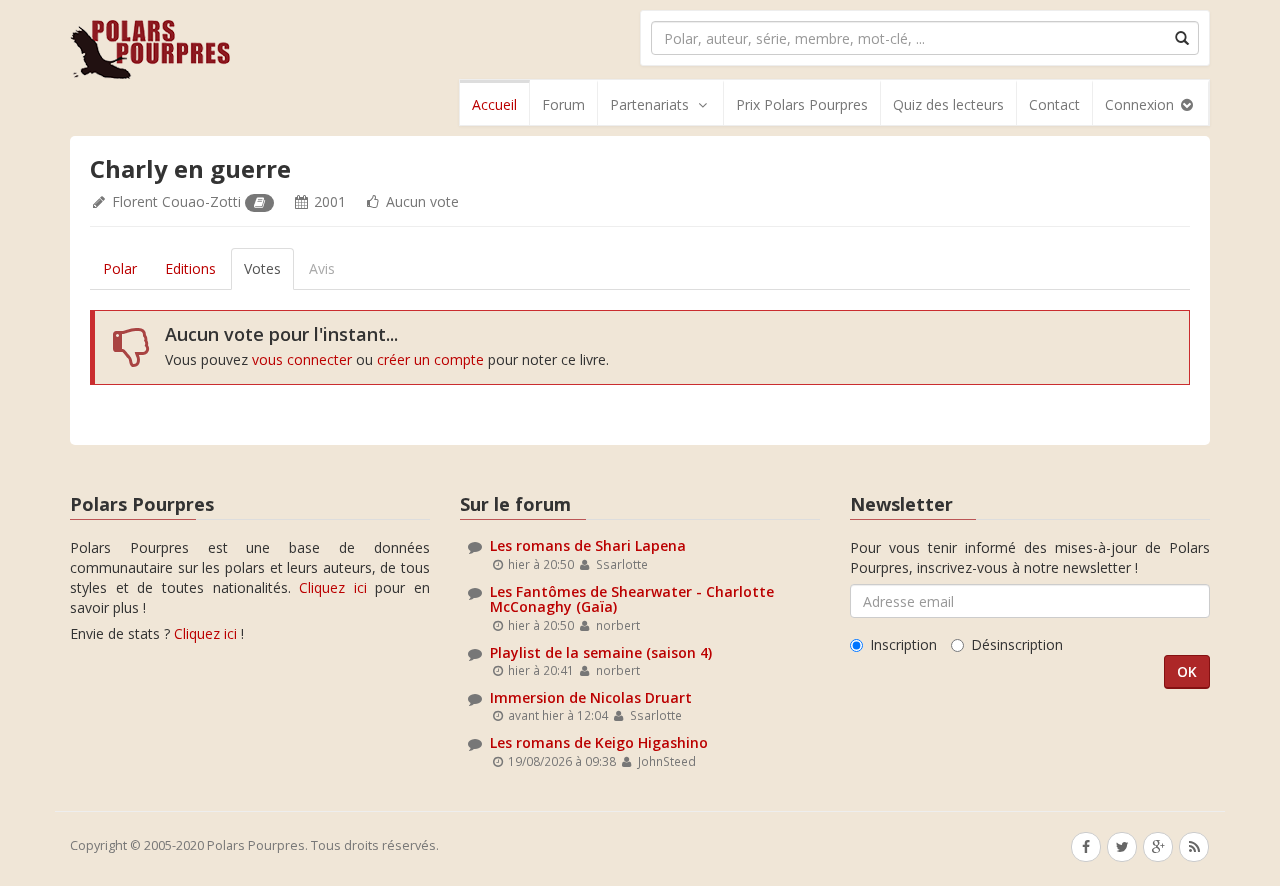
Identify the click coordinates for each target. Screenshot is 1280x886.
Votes (262, 268)
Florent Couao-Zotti (176, 201)
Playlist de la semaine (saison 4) (601, 652)
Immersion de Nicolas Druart (591, 697)
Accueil (494, 104)
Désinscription (1017, 644)
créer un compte (430, 359)
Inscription (903, 644)
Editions (190, 268)
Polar (120, 268)
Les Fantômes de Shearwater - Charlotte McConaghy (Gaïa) (632, 599)
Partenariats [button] (649, 104)
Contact (1054, 104)
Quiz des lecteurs (948, 104)
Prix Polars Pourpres (802, 104)
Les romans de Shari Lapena (588, 545)
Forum (563, 104)
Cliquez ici (333, 587)
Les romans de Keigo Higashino (599, 742)
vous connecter (302, 359)
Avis (322, 268)
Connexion (1141, 104)
